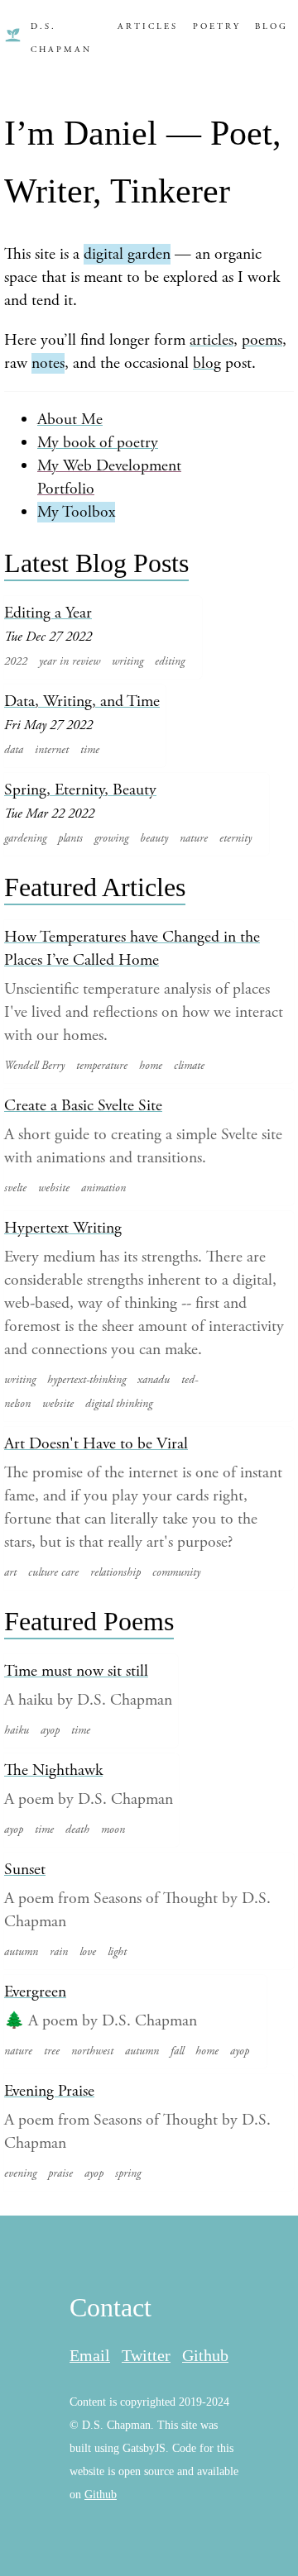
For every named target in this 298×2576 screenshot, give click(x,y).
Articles (148, 26)
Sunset (25, 1870)
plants (70, 838)
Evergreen (35, 1992)
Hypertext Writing (63, 1228)
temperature (102, 1066)
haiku (17, 1730)
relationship (115, 1572)
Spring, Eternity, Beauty (80, 790)
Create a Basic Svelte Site (83, 1106)
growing (111, 838)
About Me (70, 420)
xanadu (154, 1380)
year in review (70, 661)
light (117, 1952)
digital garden (127, 254)
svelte (15, 1188)
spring (128, 2173)
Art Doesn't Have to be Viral (96, 1444)
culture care (53, 1572)
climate (189, 1066)
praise (60, 2173)
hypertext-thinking (87, 1380)
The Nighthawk (53, 1770)
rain (59, 1952)
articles (211, 340)
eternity (236, 838)
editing (170, 661)
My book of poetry (98, 443)
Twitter (146, 2356)
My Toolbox (76, 512)
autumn (21, 1952)
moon (113, 1829)
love (88, 1952)
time (90, 750)
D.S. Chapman (61, 38)
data (14, 750)
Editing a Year (48, 613)
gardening (25, 838)
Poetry (217, 26)
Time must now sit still (76, 1671)
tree (52, 2051)
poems (262, 340)
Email (90, 2356)
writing (127, 661)
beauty (154, 838)
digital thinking (119, 1404)
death (77, 1829)
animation (103, 1188)
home (151, 1066)
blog (207, 363)
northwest (92, 2051)
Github (205, 2356)
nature (194, 838)
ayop (50, 1730)
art (10, 1572)
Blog (272, 26)
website (54, 1188)
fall (177, 2051)
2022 (16, 661)
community (176, 1572)
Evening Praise (49, 2091)
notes (48, 363)
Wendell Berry (34, 1066)
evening (20, 2173)
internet (52, 750)
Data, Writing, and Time (82, 701)
